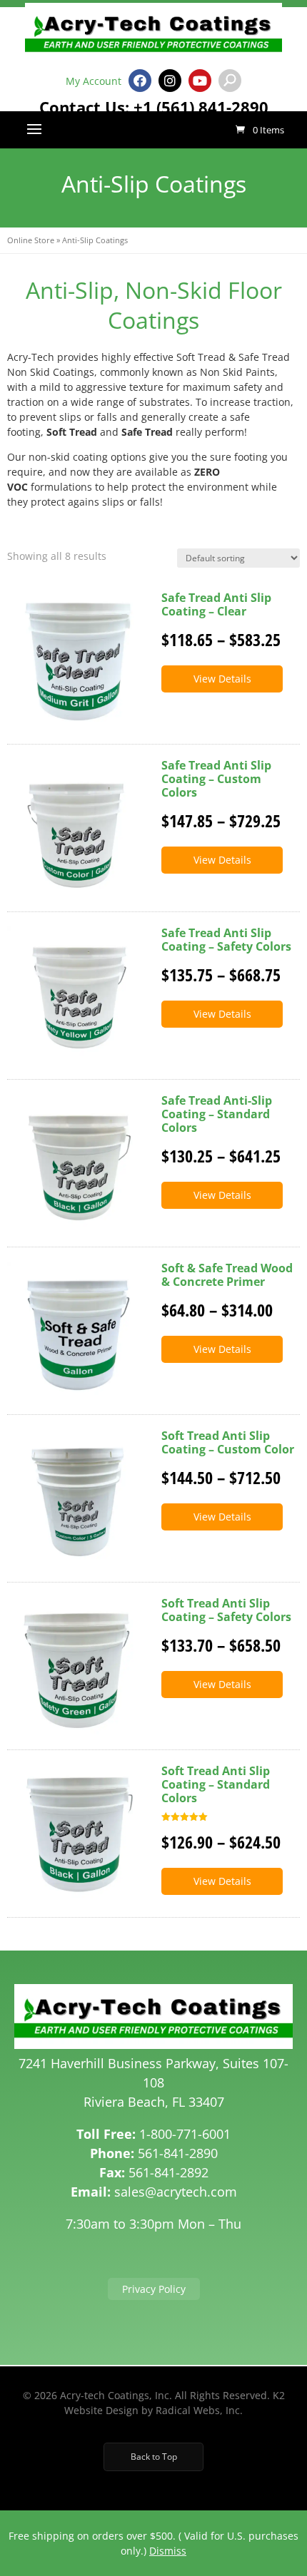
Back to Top (154, 2457)
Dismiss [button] (168, 2551)
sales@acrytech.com (176, 2192)
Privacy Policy (154, 2289)
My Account (94, 81)
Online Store (31, 240)
